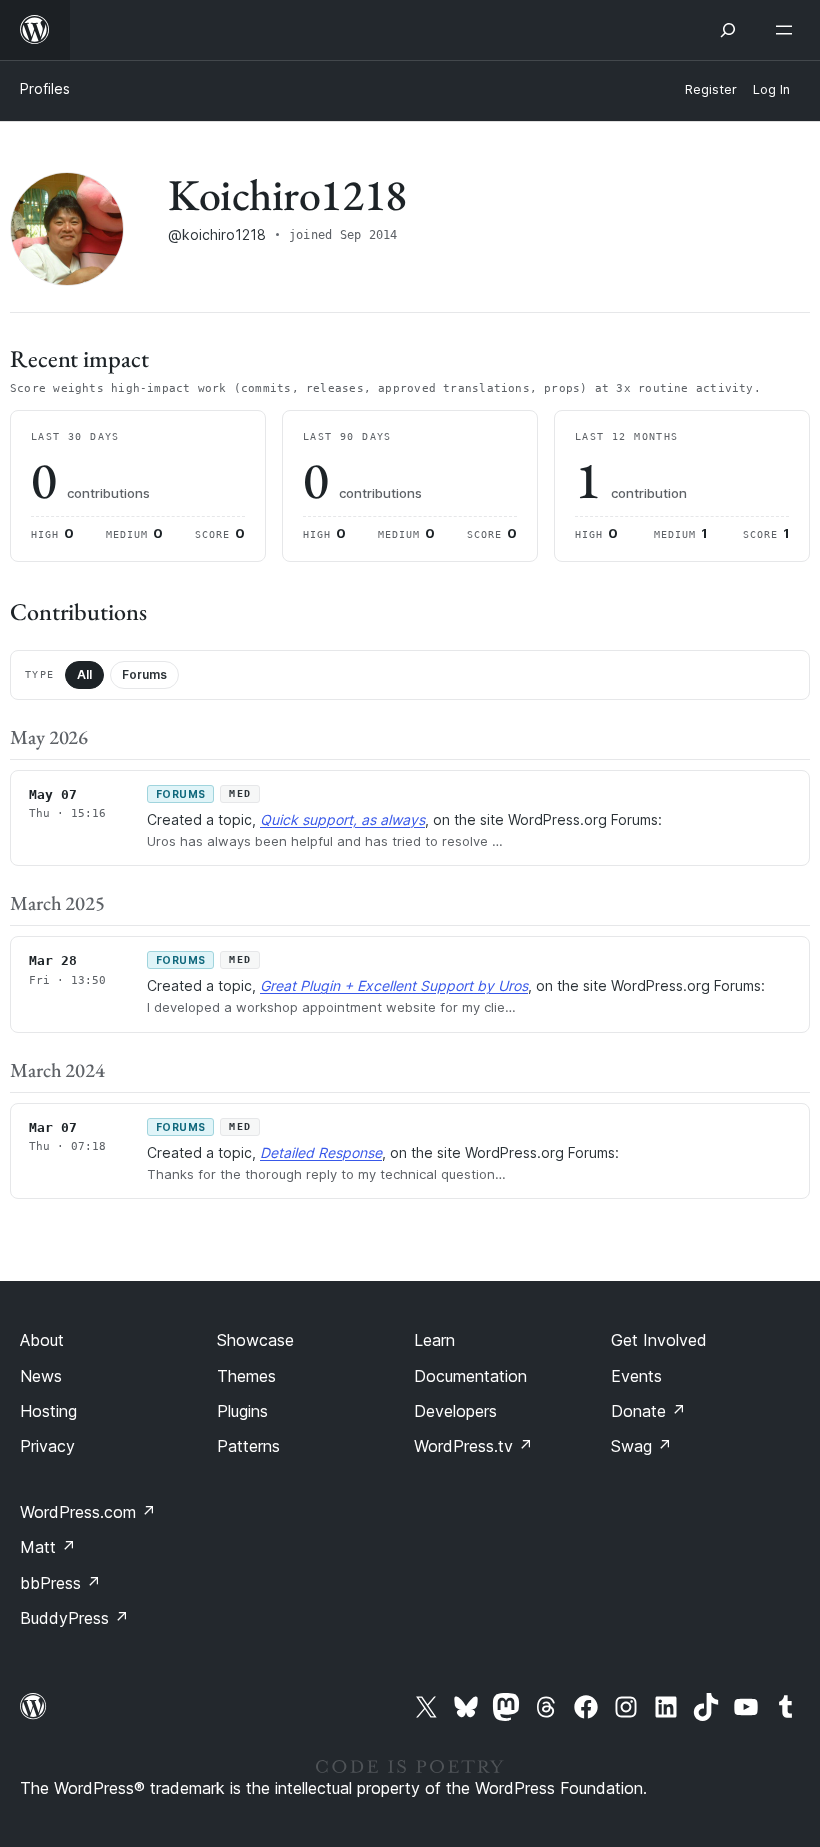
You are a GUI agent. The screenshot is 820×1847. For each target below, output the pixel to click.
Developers (455, 1411)
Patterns (248, 1446)
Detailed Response (321, 1152)
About (42, 1340)
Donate (648, 1411)
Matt (48, 1547)
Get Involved (659, 1340)
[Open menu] (788, 30)
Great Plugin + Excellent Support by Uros (394, 985)
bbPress (60, 1583)
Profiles (45, 88)
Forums (144, 674)
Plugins (242, 1411)
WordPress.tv (473, 1446)
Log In (771, 89)
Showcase (255, 1340)
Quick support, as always (342, 819)
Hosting (48, 1411)
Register (711, 89)
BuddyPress (74, 1618)
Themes (246, 1376)
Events (636, 1376)
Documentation (470, 1376)
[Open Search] (728, 30)
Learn (434, 1340)
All (84, 674)
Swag (641, 1446)
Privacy (47, 1446)
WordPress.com (88, 1512)
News (41, 1376)
